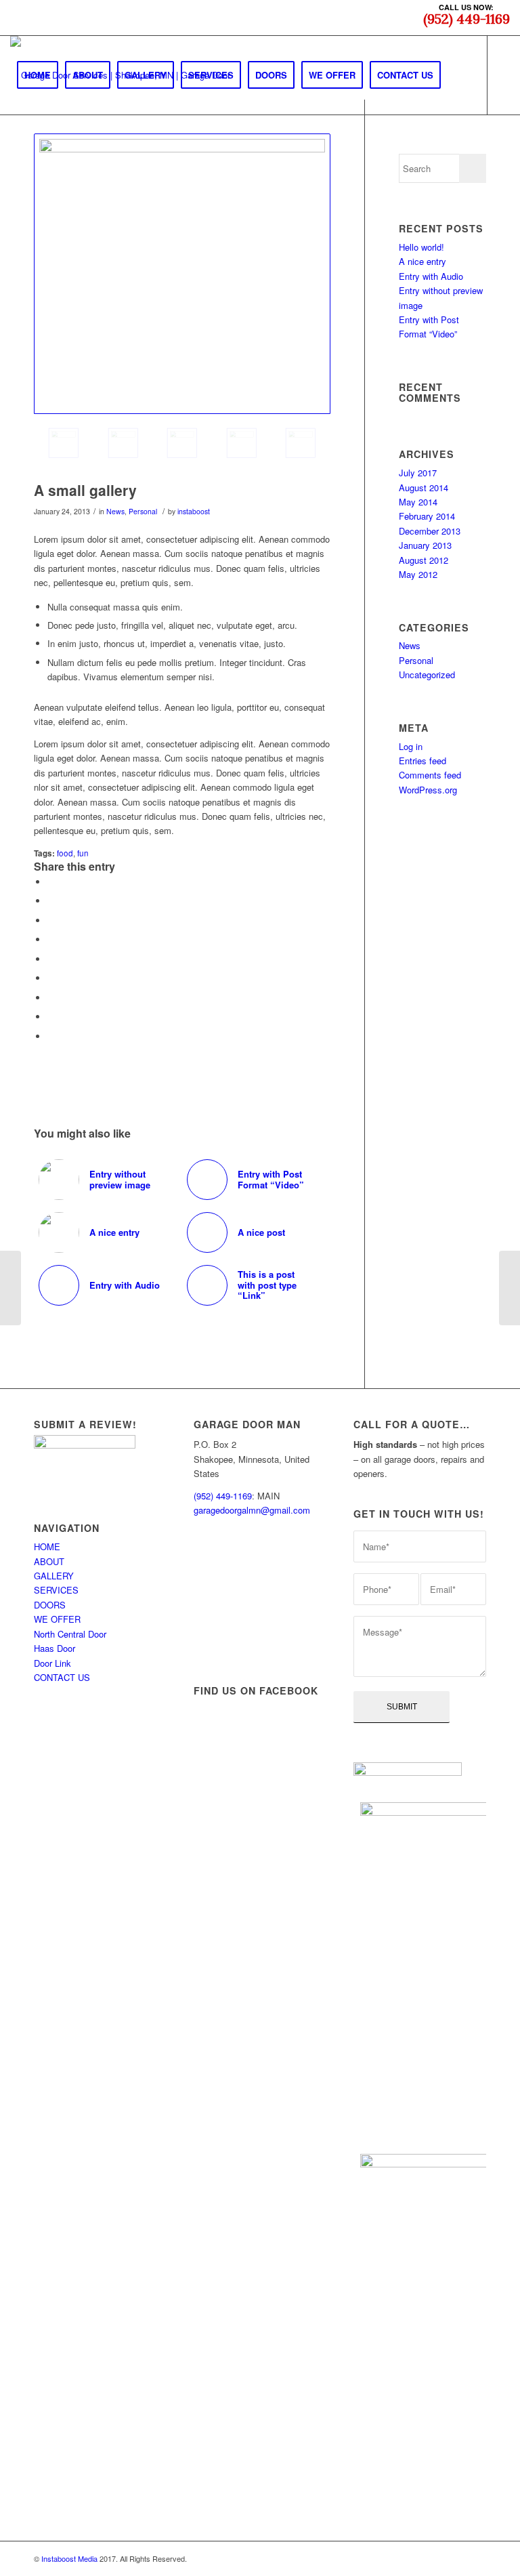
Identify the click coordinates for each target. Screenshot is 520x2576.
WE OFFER (57, 1619)
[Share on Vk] (51, 998)
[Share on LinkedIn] (51, 959)
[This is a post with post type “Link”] (10, 1288)
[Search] (459, 75)
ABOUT (49, 1561)
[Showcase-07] (182, 274)
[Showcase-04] (301, 443)
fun (83, 853)
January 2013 (425, 545)
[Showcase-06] (123, 443)
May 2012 (418, 574)
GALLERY (54, 1576)
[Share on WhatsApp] (51, 920)
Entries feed (422, 761)
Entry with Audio (431, 276)
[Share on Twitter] (51, 901)
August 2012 (424, 560)
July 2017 (418, 473)
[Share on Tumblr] (51, 978)
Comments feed (430, 775)
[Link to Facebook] (14, 153)
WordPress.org (428, 790)
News (115, 511)
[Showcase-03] (242, 443)
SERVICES (56, 1590)
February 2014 (427, 516)
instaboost (194, 511)
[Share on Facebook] (51, 882)
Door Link (52, 1663)
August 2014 (424, 487)
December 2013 (430, 531)
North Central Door (70, 1634)
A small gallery (85, 490)
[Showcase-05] (182, 443)
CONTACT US (62, 1677)
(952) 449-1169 (223, 1496)
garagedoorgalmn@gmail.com (252, 1510)
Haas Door (55, 1648)
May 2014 (418, 502)
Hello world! (421, 247)
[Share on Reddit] (51, 1017)
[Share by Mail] (51, 1036)
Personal (143, 511)
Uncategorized (427, 674)
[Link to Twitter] (35, 153)
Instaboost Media (69, 2558)
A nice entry (422, 261)
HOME (47, 1546)
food (65, 853)
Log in (411, 746)
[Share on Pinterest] (51, 939)
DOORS (50, 1605)
